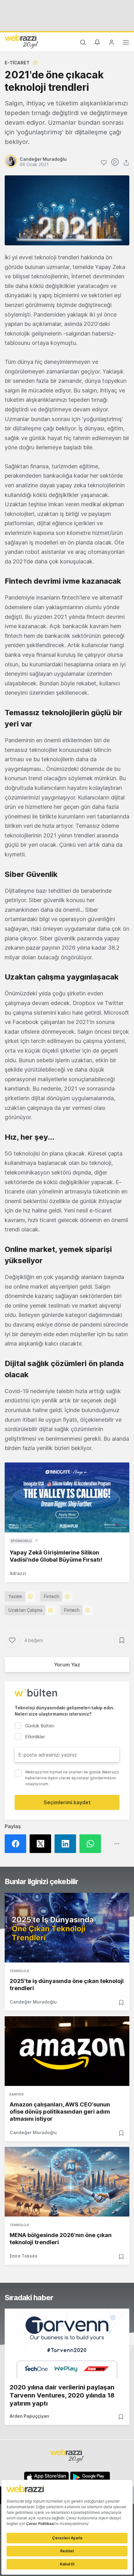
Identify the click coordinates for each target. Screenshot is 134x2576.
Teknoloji (19, 1971)
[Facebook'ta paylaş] (17, 1844)
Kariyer (17, 2094)
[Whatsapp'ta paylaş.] (92, 1844)
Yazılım (15, 1596)
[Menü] (126, 43)
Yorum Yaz (67, 1665)
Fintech (52, 1596)
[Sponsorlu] (67, 1497)
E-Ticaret (17, 63)
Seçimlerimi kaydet (67, 1802)
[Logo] (22, 41)
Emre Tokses (24, 2256)
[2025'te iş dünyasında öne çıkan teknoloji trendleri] (67, 1928)
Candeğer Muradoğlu (33, 2002)
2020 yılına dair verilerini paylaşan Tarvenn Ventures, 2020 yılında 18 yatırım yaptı (62, 2395)
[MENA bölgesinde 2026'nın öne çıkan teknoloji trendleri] (67, 2182)
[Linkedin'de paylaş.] (67, 1844)
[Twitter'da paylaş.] (42, 1844)
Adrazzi (18, 1573)
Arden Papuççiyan (29, 2416)
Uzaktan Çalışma (25, 1610)
